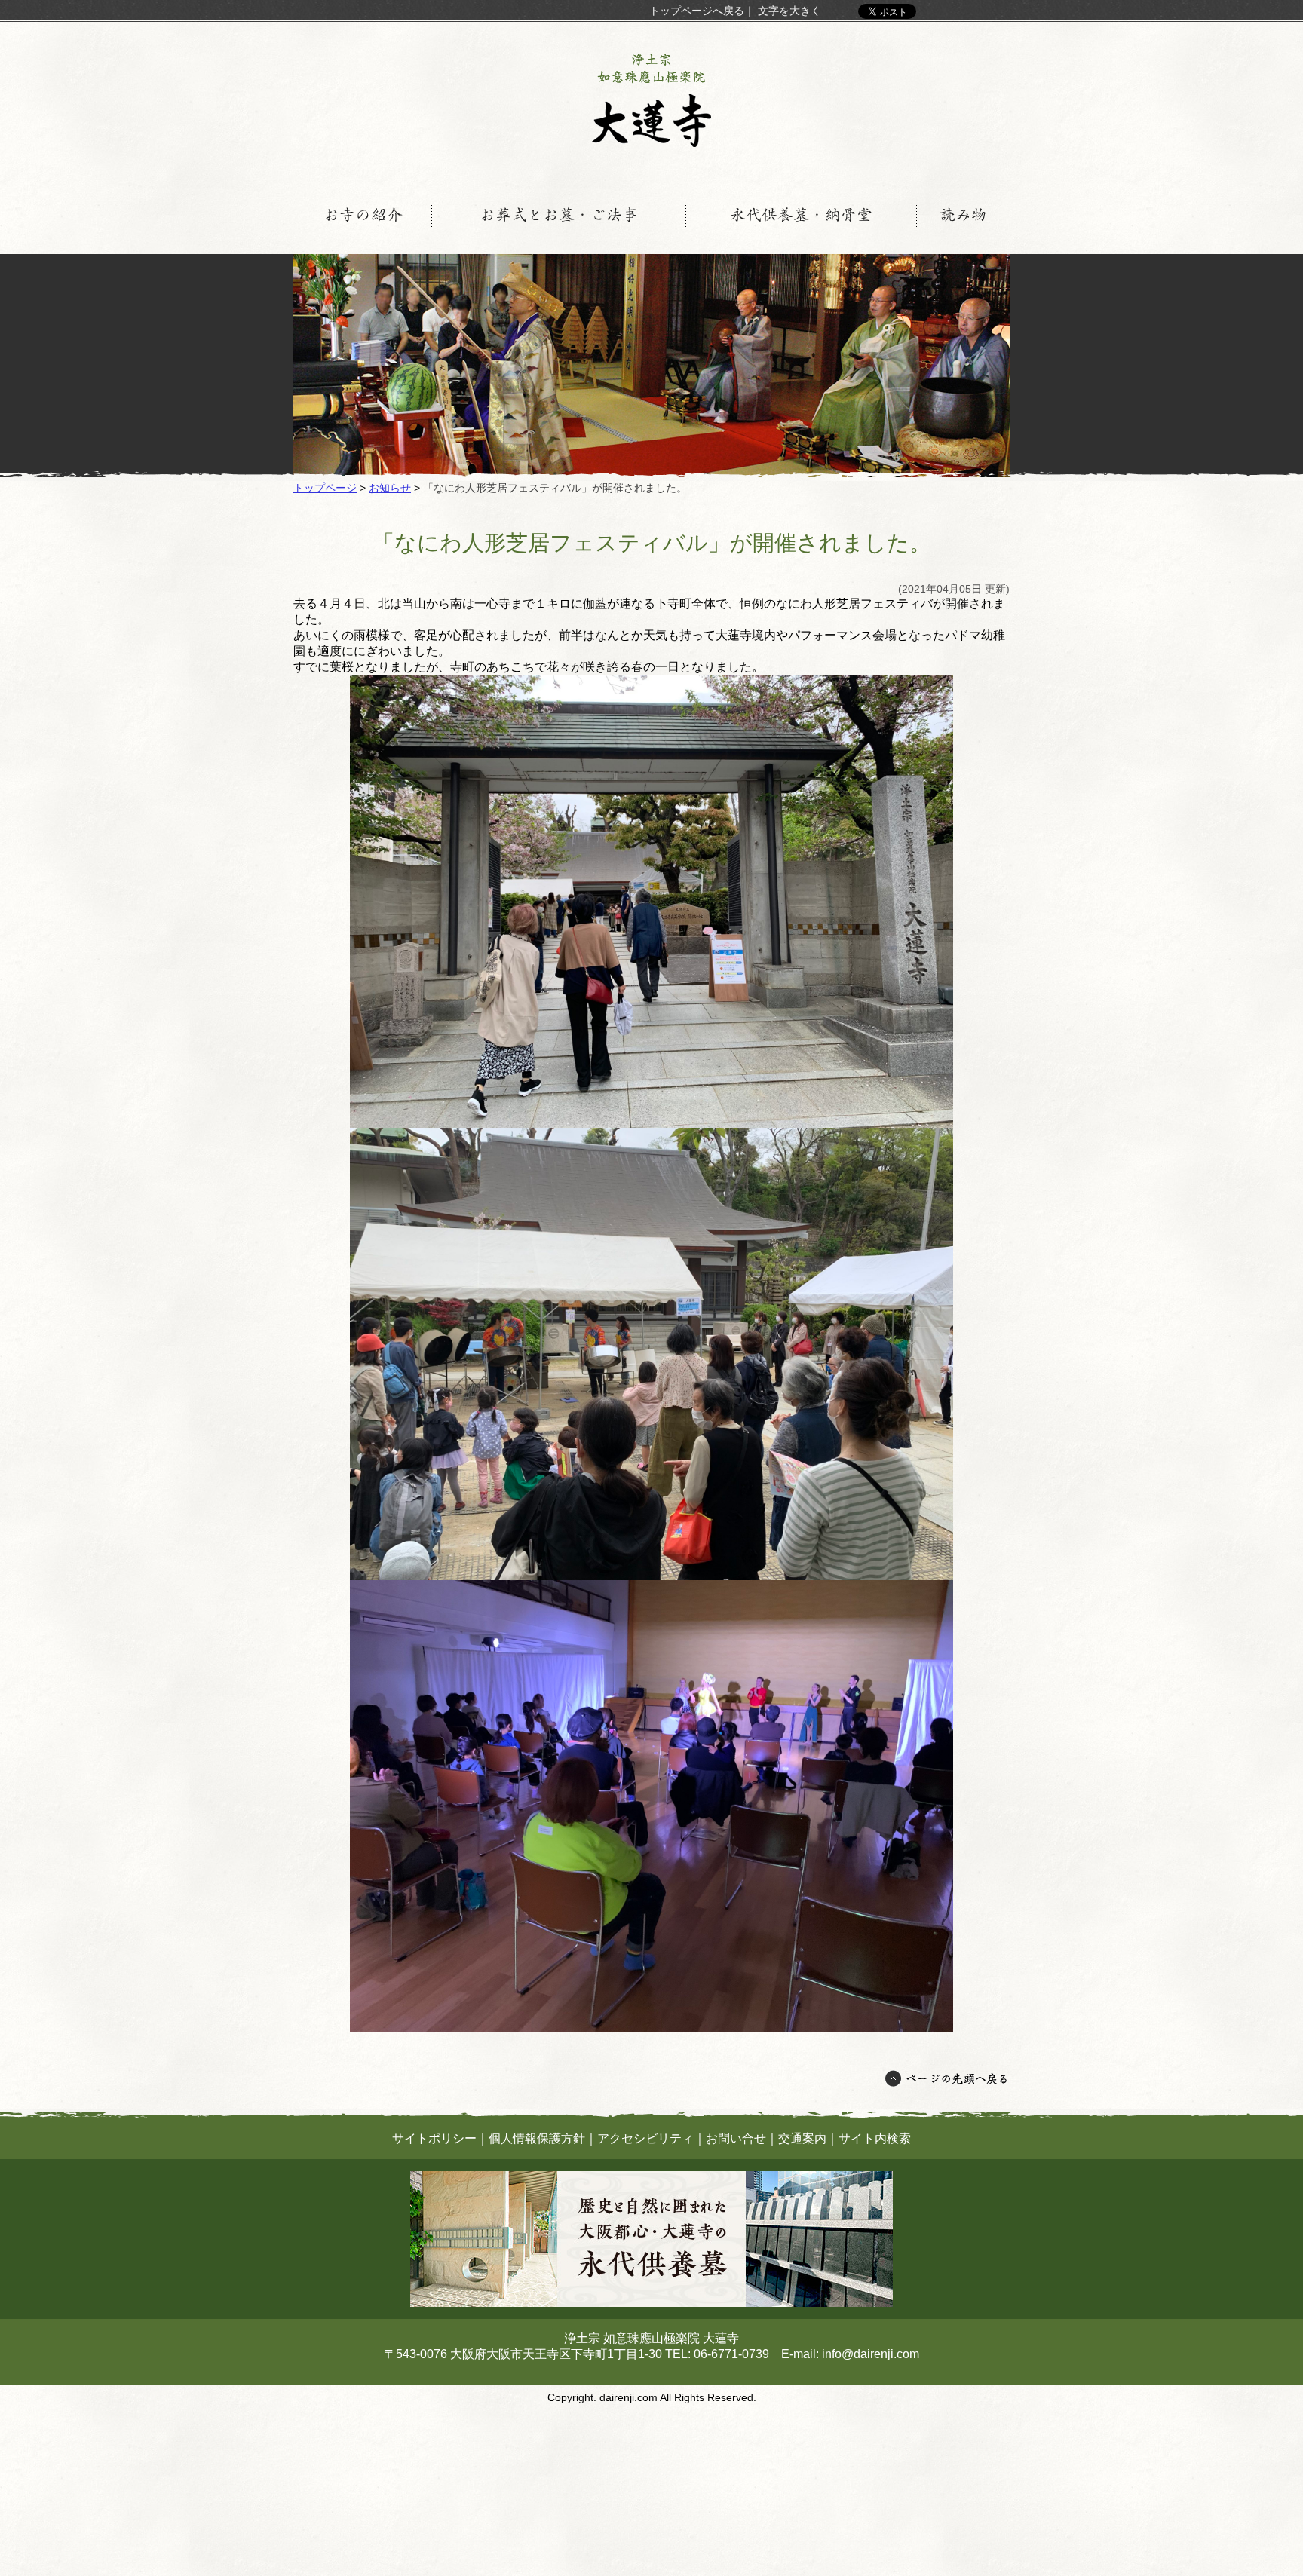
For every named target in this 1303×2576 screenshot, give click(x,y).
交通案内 (802, 2138)
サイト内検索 (875, 2138)
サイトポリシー (434, 2138)
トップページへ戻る (697, 11)
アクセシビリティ (645, 2138)
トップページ (325, 488)
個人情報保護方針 (537, 2138)
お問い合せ (736, 2138)
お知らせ (390, 488)
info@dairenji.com (871, 2354)
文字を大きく (789, 11)
